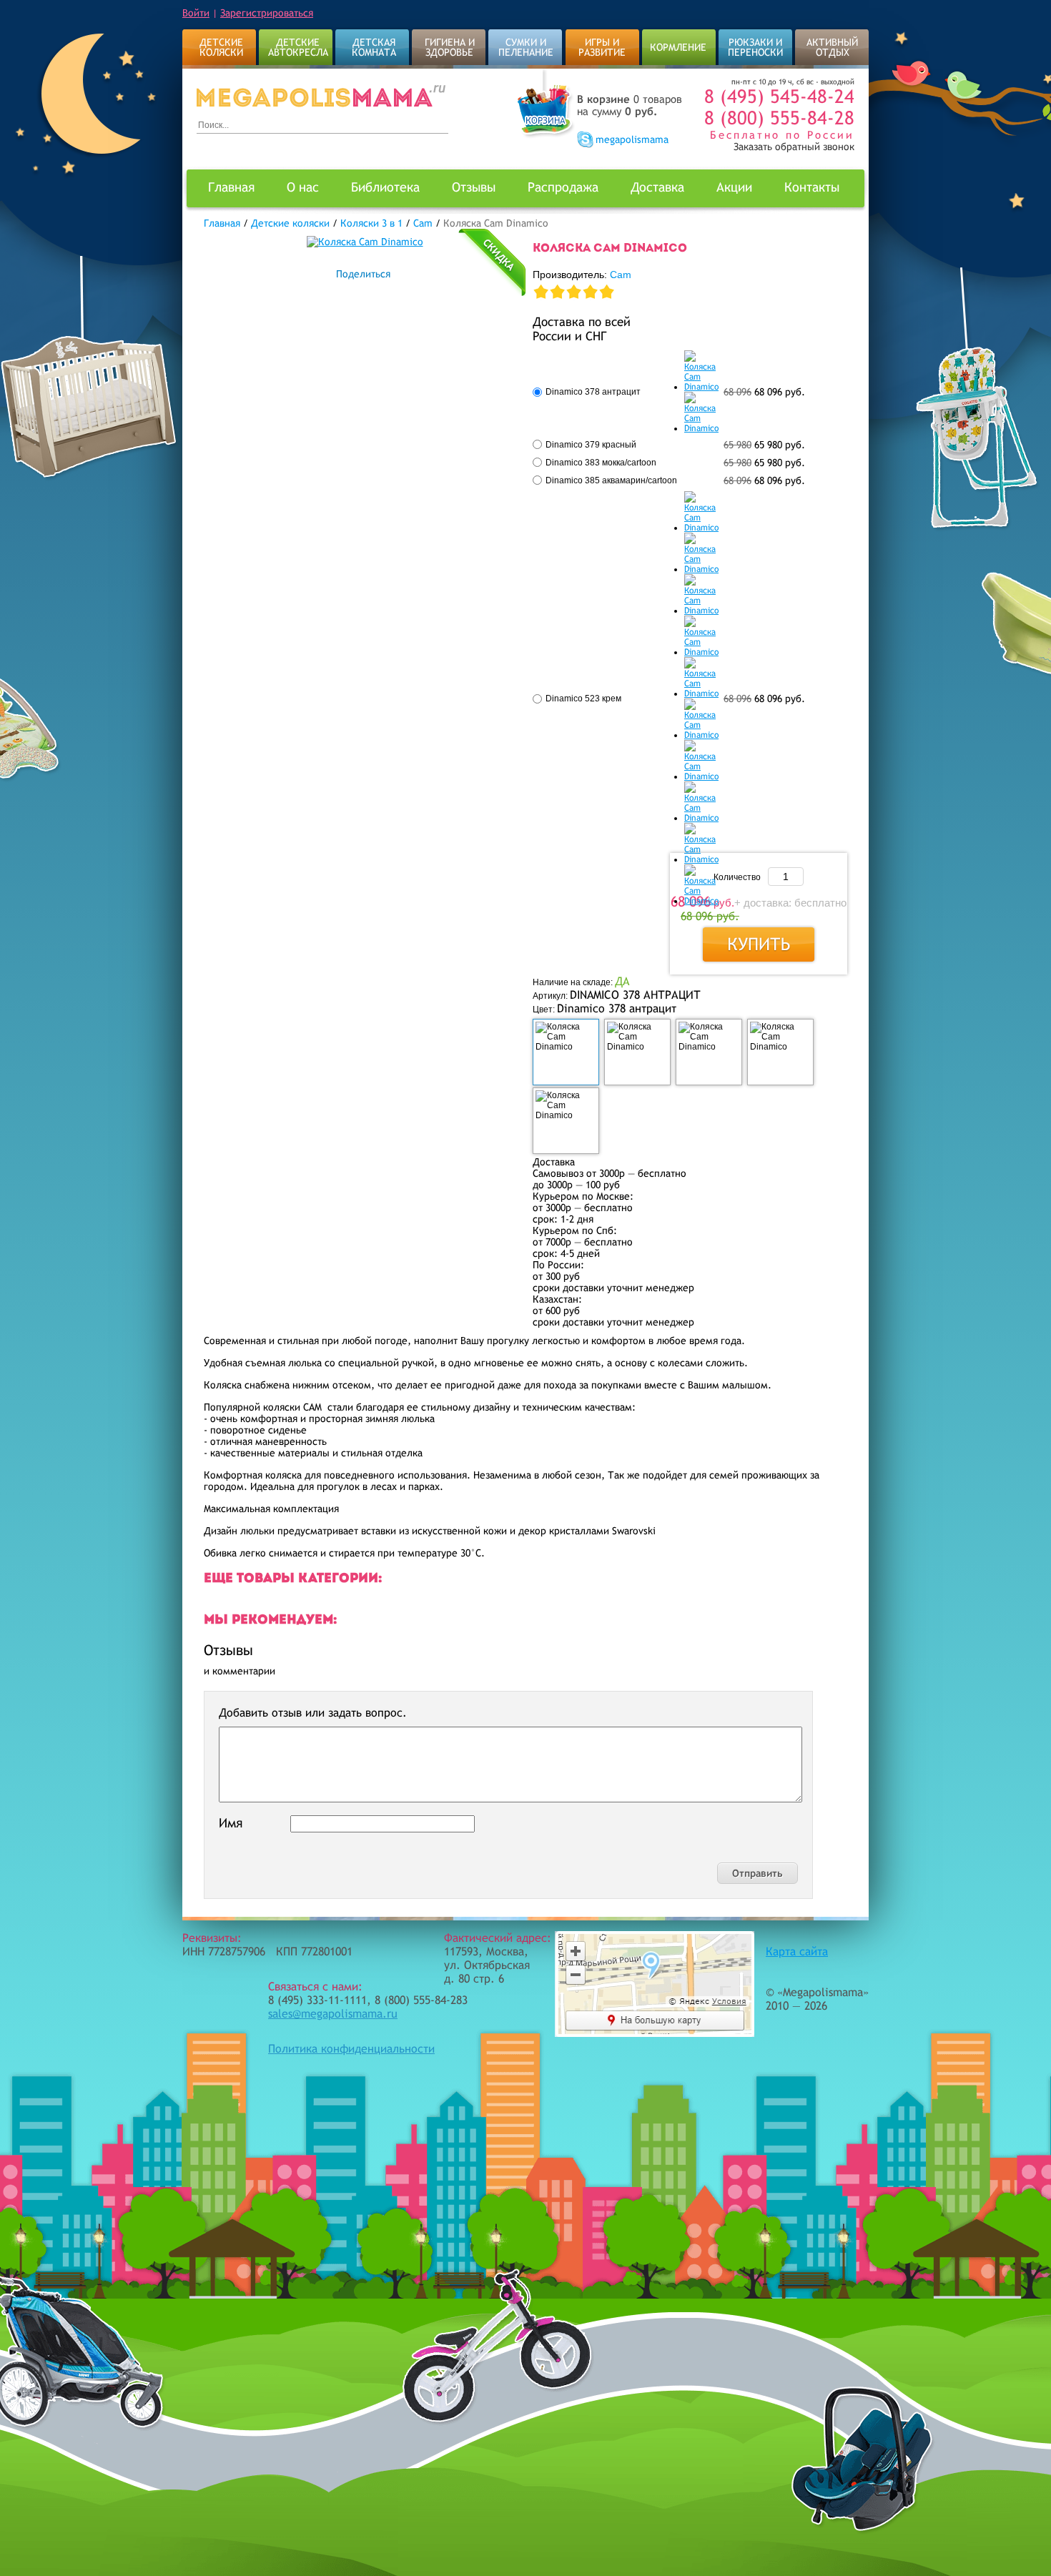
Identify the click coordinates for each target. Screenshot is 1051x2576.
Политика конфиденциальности (351, 2049)
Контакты (812, 187)
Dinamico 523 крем (583, 699)
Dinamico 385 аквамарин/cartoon (611, 480)
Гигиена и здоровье (450, 47)
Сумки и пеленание (526, 47)
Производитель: (582, 275)
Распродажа (563, 187)
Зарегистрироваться (267, 13)
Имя (231, 1823)
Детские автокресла (298, 47)
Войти (196, 13)
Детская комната (374, 47)
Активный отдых (832, 47)
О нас (303, 187)
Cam (621, 275)
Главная (231, 187)
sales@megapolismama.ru (333, 2014)
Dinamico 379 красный (591, 445)
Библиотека (385, 187)
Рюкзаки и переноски (755, 47)
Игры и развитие (602, 47)
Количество (737, 877)
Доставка (657, 187)
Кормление (678, 47)
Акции (734, 187)
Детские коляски (221, 47)
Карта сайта (797, 1951)
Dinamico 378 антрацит (593, 392)
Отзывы (474, 187)
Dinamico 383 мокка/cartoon (601, 463)
